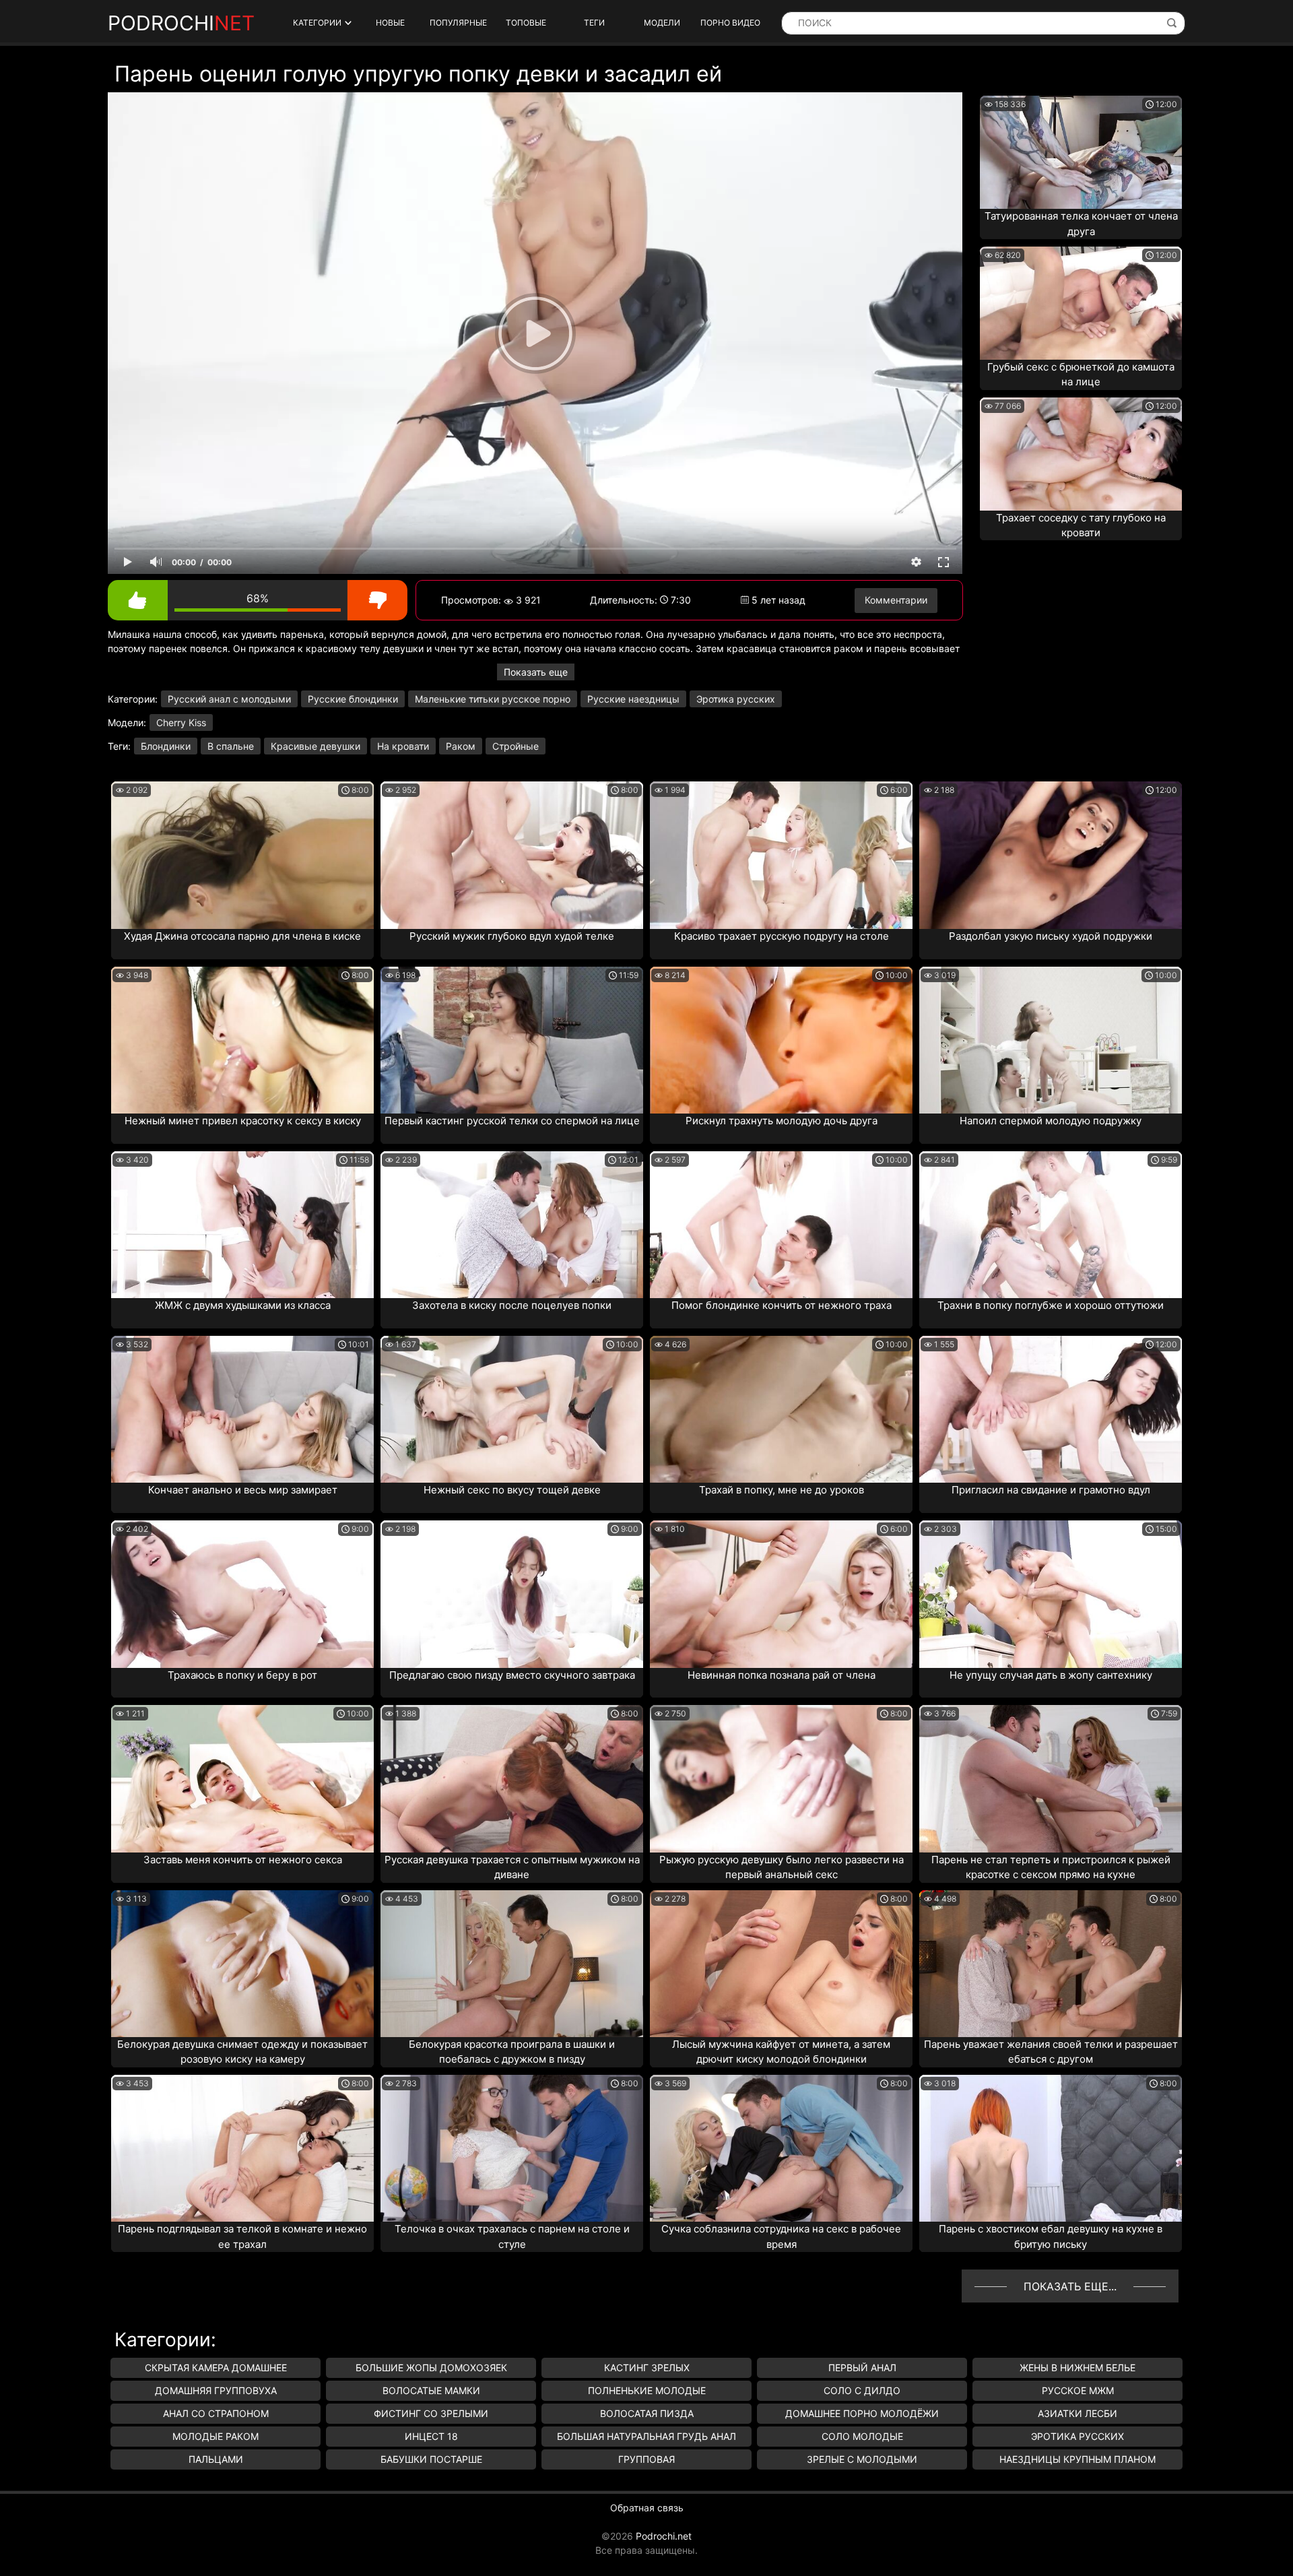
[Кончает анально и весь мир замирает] (242, 1409)
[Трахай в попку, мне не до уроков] (781, 1409)
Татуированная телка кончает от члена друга (1081, 224)
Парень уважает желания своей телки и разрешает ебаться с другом (1051, 2052)
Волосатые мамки (431, 2390)
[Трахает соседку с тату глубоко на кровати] (1081, 454)
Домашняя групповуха (216, 2390)
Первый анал (862, 2368)
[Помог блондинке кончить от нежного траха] (781, 1225)
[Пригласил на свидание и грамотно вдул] (1051, 1409)
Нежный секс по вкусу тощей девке (512, 1490)
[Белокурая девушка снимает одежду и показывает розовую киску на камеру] (242, 1964)
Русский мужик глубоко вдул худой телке (512, 936)
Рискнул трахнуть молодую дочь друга (782, 1121)
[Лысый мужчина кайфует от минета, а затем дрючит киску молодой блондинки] (781, 1964)
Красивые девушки (316, 746)
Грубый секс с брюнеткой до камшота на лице (1081, 375)
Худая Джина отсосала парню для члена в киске (242, 936)
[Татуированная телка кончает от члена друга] (1081, 152)
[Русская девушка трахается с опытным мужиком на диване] (512, 1778)
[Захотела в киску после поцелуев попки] (512, 1225)
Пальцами (216, 2459)
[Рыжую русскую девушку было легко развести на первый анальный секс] (781, 1778)
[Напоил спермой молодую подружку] (1051, 1040)
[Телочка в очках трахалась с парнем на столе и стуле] (512, 2148)
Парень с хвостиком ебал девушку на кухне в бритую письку (1051, 2236)
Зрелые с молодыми (862, 2459)
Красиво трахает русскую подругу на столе (782, 936)
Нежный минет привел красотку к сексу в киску (243, 1121)
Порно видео (730, 23)
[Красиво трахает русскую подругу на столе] (781, 855)
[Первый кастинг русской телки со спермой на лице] (512, 1040)
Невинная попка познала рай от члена (782, 1675)
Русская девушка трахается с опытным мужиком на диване (512, 1867)
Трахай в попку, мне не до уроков (782, 1490)
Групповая (646, 2459)
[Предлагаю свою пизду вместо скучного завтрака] (512, 1594)
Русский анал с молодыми (229, 699)
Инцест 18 (431, 2436)
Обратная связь (647, 2508)
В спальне (231, 746)
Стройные (516, 746)
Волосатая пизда (647, 2413)
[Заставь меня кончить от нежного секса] (242, 1778)
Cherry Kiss (181, 722)
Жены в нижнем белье (1077, 2368)
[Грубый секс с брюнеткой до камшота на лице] (1081, 303)
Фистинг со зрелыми (431, 2413)
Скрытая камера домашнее (216, 2368)
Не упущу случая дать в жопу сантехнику (1051, 1675)
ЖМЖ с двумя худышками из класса (243, 1305)
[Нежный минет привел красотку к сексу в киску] (242, 1040)
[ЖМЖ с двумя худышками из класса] (242, 1225)
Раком (461, 746)
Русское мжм (1078, 2390)
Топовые (526, 23)
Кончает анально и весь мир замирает (243, 1490)
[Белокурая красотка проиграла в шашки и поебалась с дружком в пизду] (512, 1964)
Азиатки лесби (1077, 2413)
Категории (317, 23)
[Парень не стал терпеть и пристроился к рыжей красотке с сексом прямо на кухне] (1051, 1778)
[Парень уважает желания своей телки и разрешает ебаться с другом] (1051, 1964)
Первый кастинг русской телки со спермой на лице (512, 1121)
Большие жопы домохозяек (431, 2368)
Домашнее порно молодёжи (862, 2413)
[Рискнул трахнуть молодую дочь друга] (781, 1040)
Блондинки (166, 746)
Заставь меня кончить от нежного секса (243, 1860)
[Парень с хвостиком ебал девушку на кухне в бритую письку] (1051, 2148)
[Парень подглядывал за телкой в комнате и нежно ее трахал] (242, 2148)
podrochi (181, 23)
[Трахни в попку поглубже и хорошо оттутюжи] (1051, 1225)
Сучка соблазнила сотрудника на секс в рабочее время (781, 2236)
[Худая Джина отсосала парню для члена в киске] (242, 855)
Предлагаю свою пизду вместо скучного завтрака (512, 1675)
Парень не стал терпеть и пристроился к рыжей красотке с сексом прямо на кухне (1051, 1867)
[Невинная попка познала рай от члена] (781, 1594)
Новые (390, 23)
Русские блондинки (353, 699)
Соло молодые (862, 2436)
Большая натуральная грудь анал (646, 2436)
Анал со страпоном (216, 2413)
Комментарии (896, 600)
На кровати (403, 746)
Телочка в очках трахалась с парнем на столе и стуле (512, 2236)
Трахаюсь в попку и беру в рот (242, 1675)
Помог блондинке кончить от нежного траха (782, 1305)
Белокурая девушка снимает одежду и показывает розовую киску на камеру (242, 2052)
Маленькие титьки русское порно (493, 699)
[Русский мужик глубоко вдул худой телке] (512, 855)
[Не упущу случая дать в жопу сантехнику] (1051, 1594)
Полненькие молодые (647, 2390)
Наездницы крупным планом (1077, 2459)
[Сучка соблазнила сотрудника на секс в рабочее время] (781, 2148)
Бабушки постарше (431, 2459)
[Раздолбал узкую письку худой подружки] (1051, 855)
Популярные (458, 23)
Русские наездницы (633, 699)
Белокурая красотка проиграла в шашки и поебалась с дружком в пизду (512, 2052)
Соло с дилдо (862, 2390)
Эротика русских (736, 699)
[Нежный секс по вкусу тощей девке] (512, 1409)
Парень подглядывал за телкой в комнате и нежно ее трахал (242, 2236)
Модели (662, 23)
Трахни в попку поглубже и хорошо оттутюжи (1051, 1305)
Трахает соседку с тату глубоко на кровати (1081, 525)
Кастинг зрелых (647, 2368)
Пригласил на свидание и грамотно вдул (1051, 1490)
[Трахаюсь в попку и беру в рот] (242, 1594)
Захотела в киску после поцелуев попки (512, 1305)
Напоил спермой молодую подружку (1051, 1121)
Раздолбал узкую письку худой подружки (1051, 936)
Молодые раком (215, 2436)
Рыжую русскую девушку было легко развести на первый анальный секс (782, 1867)
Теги (594, 23)
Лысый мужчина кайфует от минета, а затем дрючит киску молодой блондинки (781, 2052)
